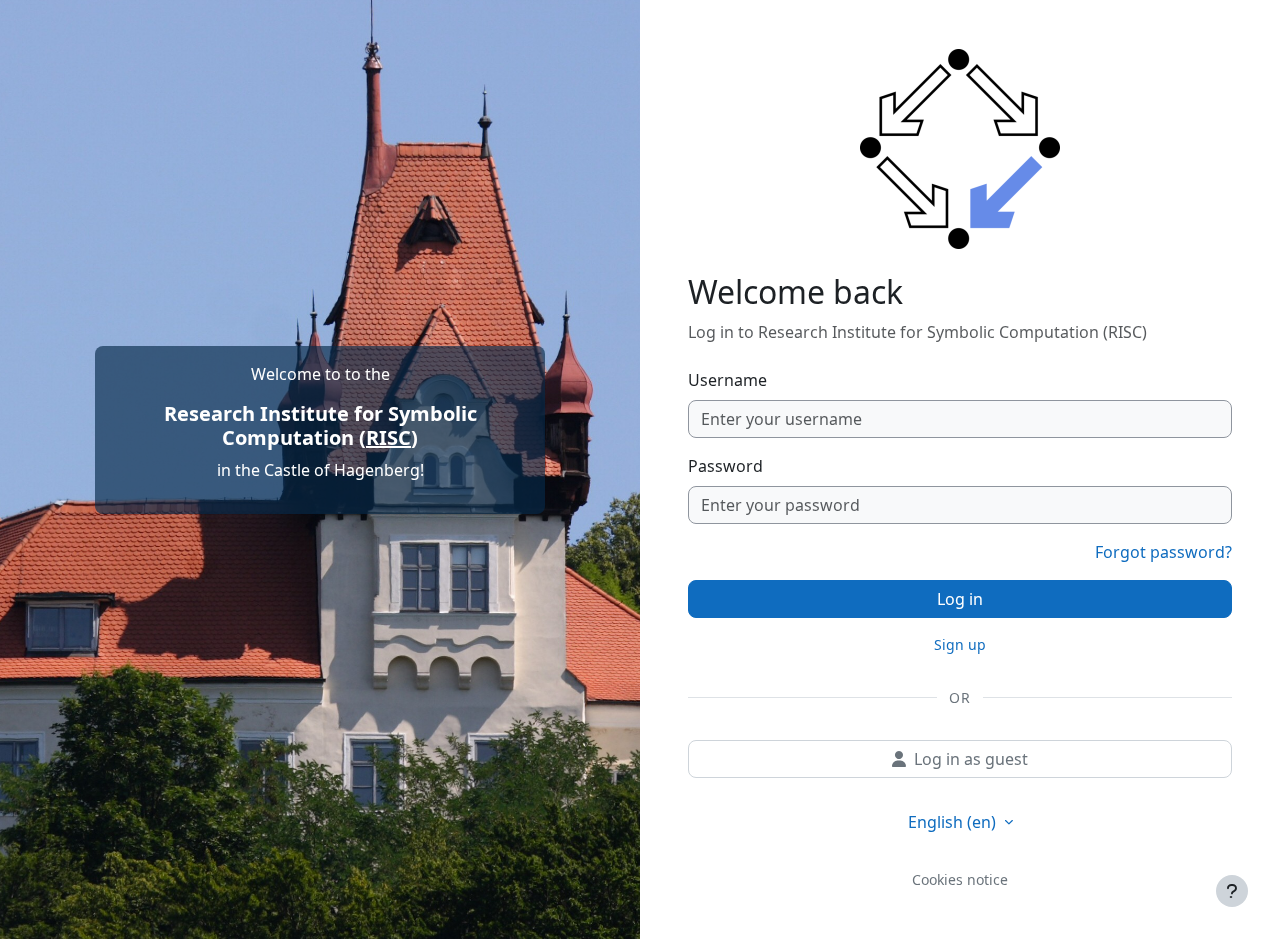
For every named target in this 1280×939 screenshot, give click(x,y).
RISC (388, 437)
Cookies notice (960, 879)
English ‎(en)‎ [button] (954, 822)
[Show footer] (1232, 891)
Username (727, 380)
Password (725, 466)
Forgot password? (1163, 552)
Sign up (960, 644)
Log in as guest (971, 759)
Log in (960, 599)
